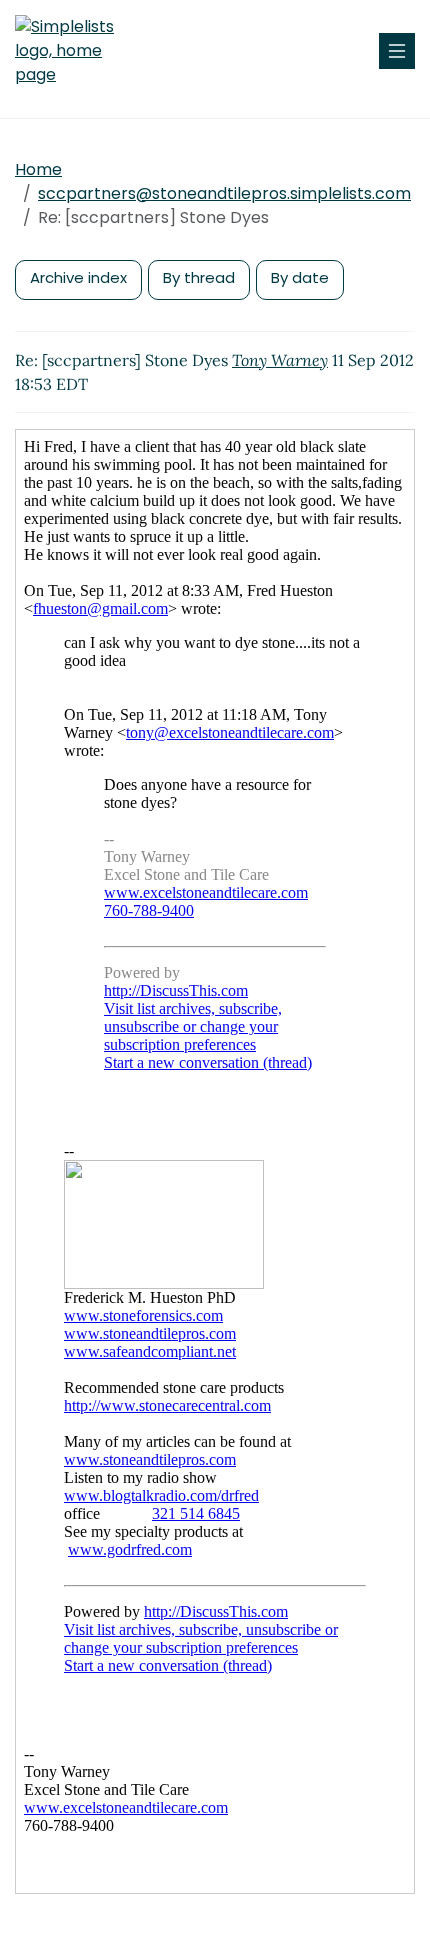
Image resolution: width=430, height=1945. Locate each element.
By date (300, 277)
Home (38, 169)
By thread (199, 277)
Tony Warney (280, 360)
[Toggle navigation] (397, 51)
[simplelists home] (75, 51)
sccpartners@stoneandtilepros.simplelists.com (224, 193)
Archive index (78, 277)
